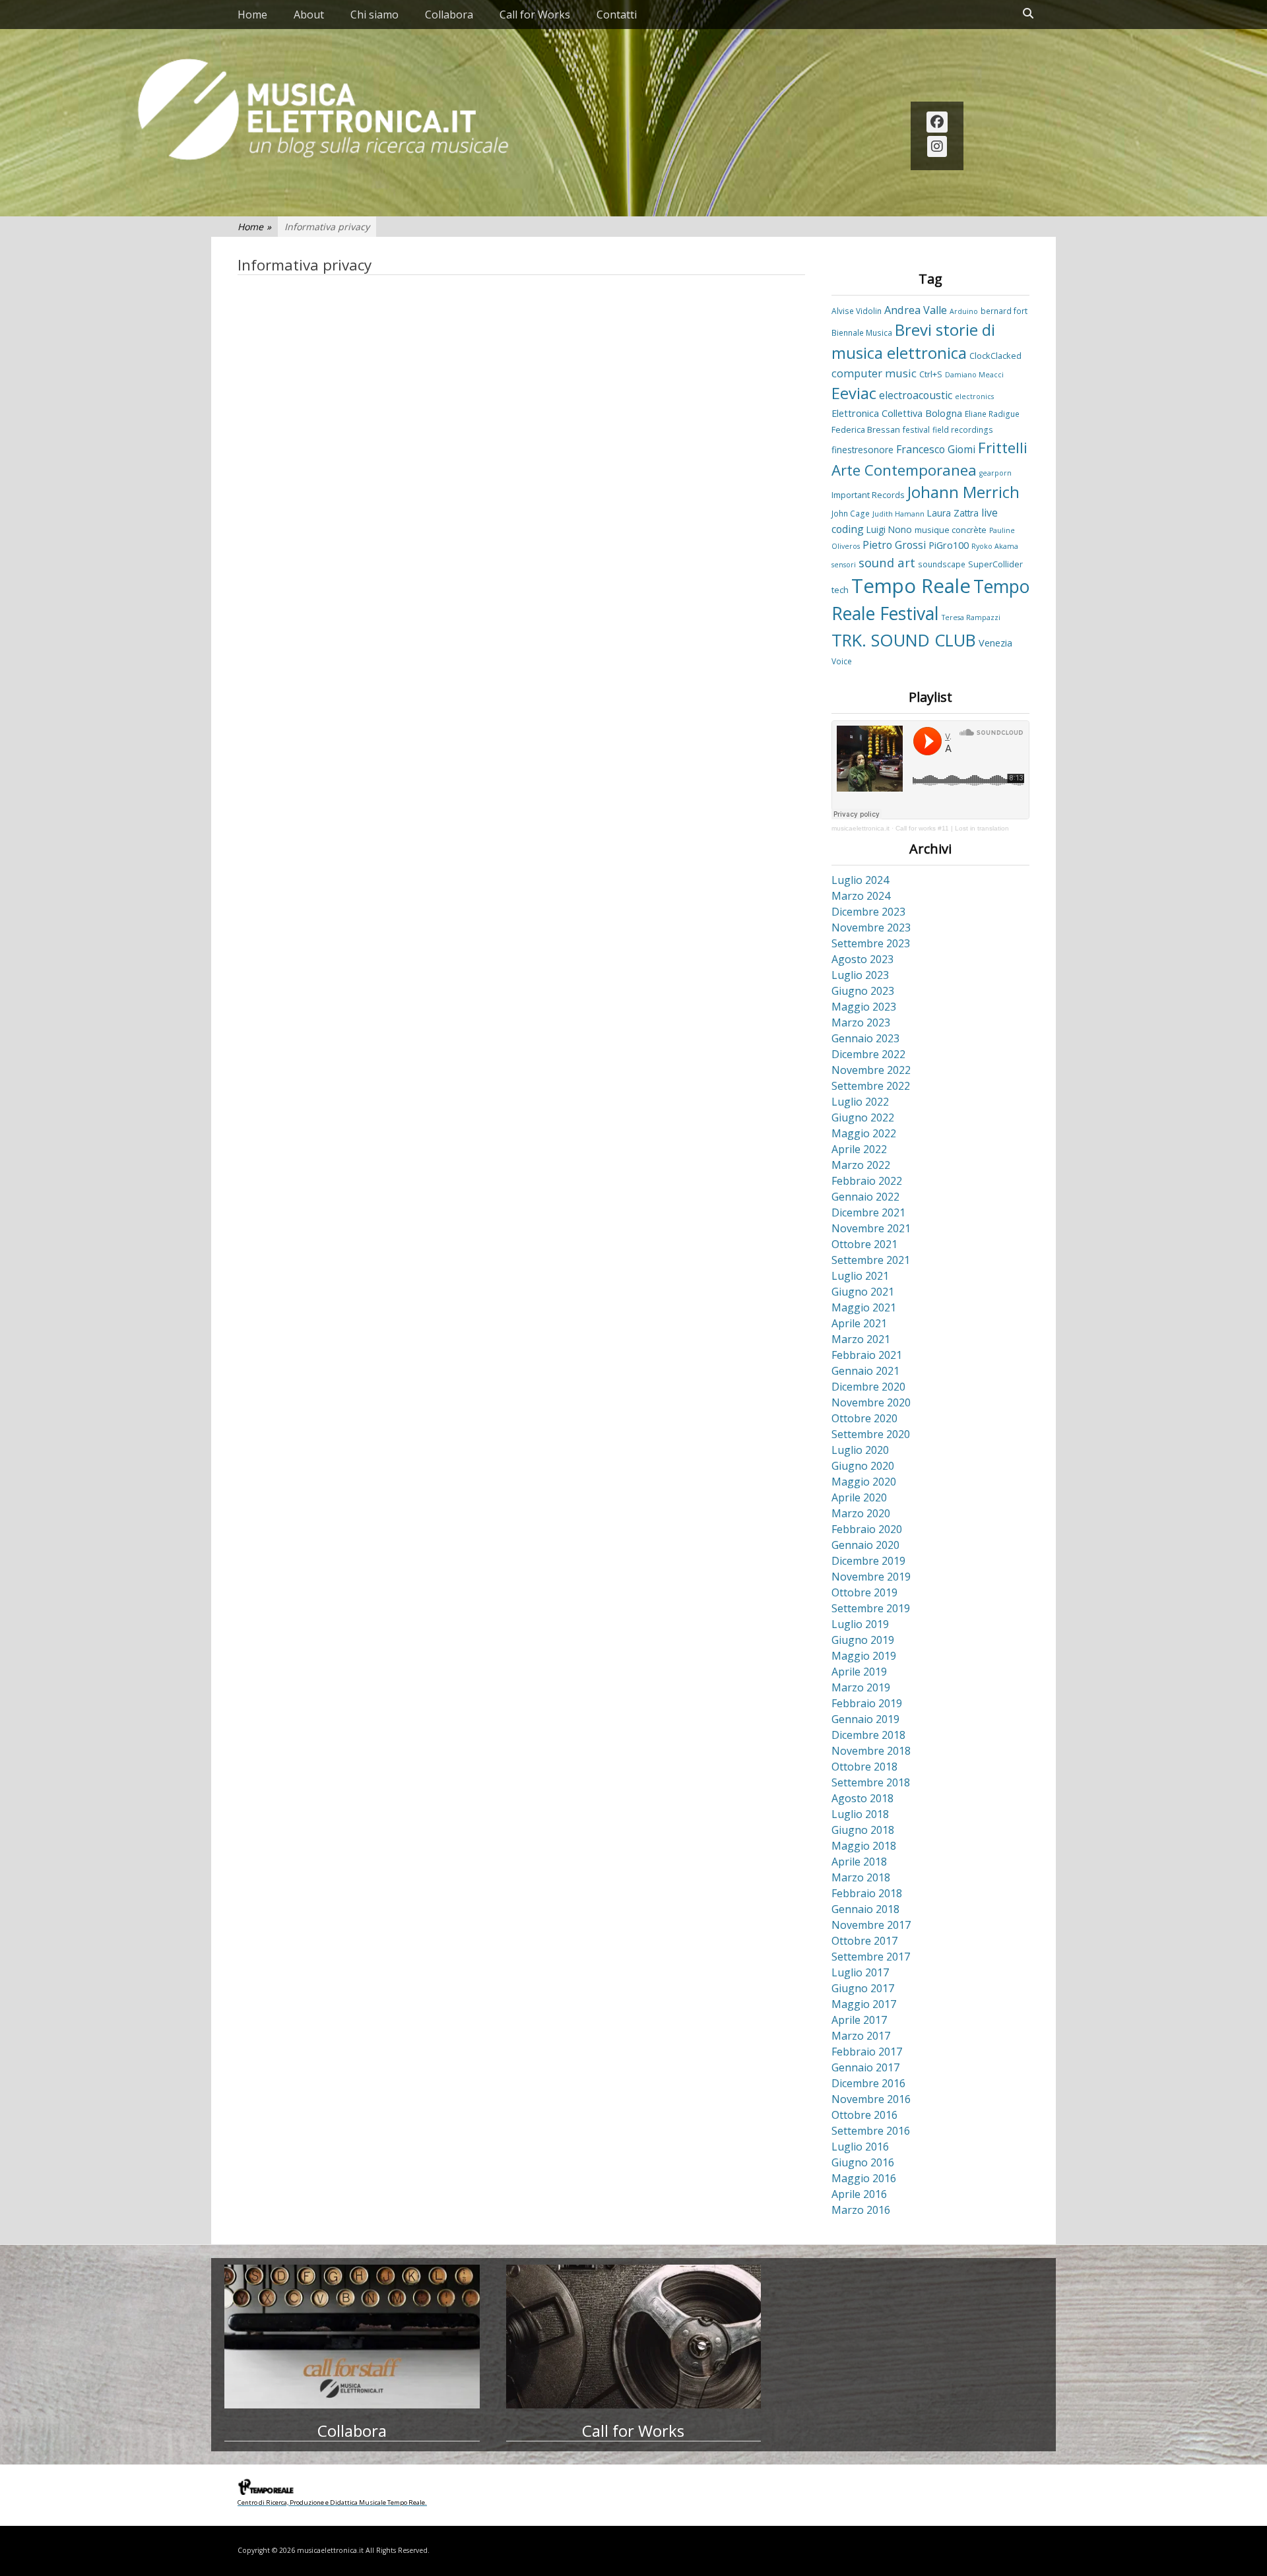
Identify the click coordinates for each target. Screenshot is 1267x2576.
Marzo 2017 (861, 2036)
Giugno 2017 (863, 1988)
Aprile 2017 (859, 2020)
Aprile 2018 (859, 1862)
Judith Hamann (898, 514)
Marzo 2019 (861, 1687)
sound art (887, 562)
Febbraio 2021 (867, 1355)
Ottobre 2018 (864, 1767)
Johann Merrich (963, 492)
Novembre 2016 (871, 2099)
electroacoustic (916, 395)
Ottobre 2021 (864, 1244)
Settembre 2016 (871, 2131)
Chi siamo (374, 15)
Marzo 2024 (861, 896)
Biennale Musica (862, 332)
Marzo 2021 (861, 1339)
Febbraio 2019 (867, 1703)
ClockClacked (995, 356)
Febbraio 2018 (867, 1893)
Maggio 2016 (864, 2178)
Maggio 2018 (864, 1846)
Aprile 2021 (859, 1323)
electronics (974, 396)
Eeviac (854, 393)
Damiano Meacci (974, 375)
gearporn (995, 473)
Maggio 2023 (864, 1007)
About (309, 15)
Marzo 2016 (861, 2210)
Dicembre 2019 (868, 1561)
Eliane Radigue (992, 414)
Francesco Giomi (936, 449)
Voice (842, 661)
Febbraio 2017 (867, 2052)
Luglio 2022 (860, 1102)
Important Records (868, 495)
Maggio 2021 (864, 1307)
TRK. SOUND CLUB (904, 640)
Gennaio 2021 (865, 1371)
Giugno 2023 (863, 991)
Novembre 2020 (871, 1402)
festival (916, 429)
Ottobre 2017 (864, 1941)
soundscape (942, 564)
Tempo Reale (911, 586)
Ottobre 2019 (864, 1592)
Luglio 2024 (860, 880)
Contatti (617, 15)
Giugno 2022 (863, 1117)
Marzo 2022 (861, 1165)
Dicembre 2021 (868, 1212)
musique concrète (951, 530)
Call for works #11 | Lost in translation (952, 828)
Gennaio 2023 (865, 1038)
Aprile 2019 (859, 1672)
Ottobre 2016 (864, 2115)
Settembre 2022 (871, 1086)
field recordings (963, 429)
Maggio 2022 (864, 1133)
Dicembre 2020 (868, 1387)
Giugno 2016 (863, 2162)
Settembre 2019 (871, 1608)
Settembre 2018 (871, 1782)
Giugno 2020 (863, 1466)
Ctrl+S (931, 374)
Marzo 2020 (861, 1513)
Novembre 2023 (871, 927)
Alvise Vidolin (857, 311)
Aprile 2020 (859, 1497)
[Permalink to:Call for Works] (634, 2337)
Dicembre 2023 (868, 912)
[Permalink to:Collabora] (352, 2337)
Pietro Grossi (894, 545)
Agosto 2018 (862, 1798)
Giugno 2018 (863, 1830)
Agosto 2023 (862, 959)
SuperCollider (995, 564)
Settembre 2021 (871, 1260)
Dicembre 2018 (868, 1735)
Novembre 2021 (871, 1228)
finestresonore (862, 450)
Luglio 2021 (860, 1276)
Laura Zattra (953, 513)
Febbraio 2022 (867, 1181)
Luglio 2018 (860, 1814)
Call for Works (535, 15)
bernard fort (1004, 311)
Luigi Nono (889, 529)
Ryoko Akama (995, 546)
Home (252, 15)
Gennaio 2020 (865, 1545)
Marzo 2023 (861, 1022)
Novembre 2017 (871, 1925)
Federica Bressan (866, 429)
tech (840, 590)
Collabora (449, 15)
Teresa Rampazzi (971, 617)
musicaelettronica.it (861, 828)
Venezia (995, 643)
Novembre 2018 (871, 1751)
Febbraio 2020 (867, 1529)
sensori (844, 565)
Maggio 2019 (864, 1656)
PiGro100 (949, 545)
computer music (874, 373)
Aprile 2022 (859, 1149)
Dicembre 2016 (868, 2083)
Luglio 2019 (860, 1624)
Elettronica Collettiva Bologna (897, 413)
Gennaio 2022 (865, 1197)
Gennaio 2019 (865, 1719)
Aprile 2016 (859, 2194)
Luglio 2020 (860, 1450)
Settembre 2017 (871, 1957)
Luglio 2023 (860, 975)
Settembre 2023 (871, 943)
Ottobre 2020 (864, 1418)
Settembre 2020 (871, 1434)
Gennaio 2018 (865, 1909)
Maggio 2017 (864, 2004)
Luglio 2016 (860, 2147)
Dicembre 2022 (868, 1054)
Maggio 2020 (864, 1482)
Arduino (964, 311)
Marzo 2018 (861, 1877)
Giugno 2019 (863, 1640)
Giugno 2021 (863, 1292)
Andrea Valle (916, 310)
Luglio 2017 (860, 1972)
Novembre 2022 (871, 1070)
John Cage (851, 513)
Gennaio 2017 (865, 2067)
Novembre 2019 (871, 1577)
